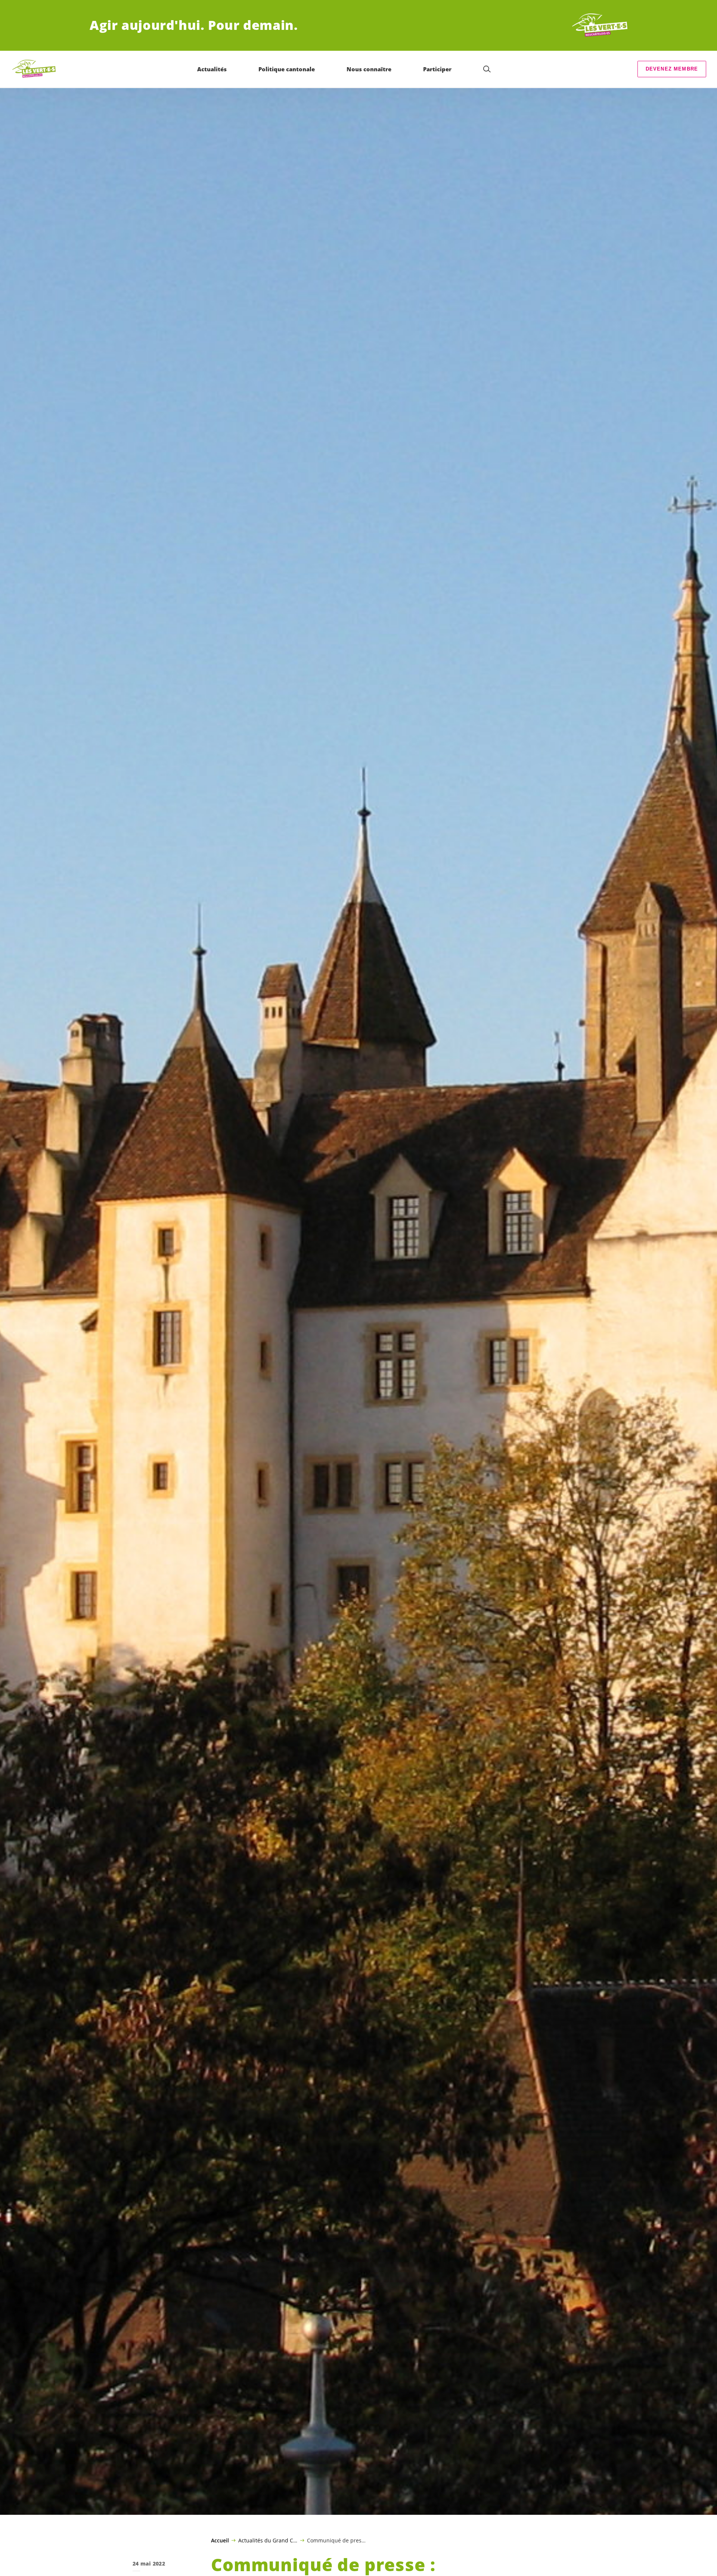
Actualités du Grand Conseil (268, 2540)
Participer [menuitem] (437, 69)
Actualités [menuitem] (212, 69)
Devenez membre (672, 69)
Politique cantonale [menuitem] (287, 69)
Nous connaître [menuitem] (369, 69)
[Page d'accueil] (600, 25)
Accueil (220, 2541)
